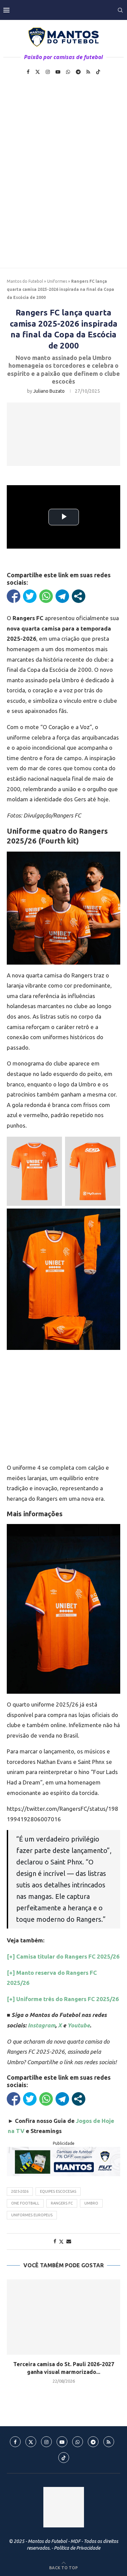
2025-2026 (20, 2191)
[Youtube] (58, 72)
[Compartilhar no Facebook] (14, 596)
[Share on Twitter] (61, 2241)
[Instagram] (48, 72)
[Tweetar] (30, 596)
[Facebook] (28, 72)
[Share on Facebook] (55, 2241)
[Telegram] (78, 72)
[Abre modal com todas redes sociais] (79, 596)
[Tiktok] (98, 72)
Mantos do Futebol (25, 281)
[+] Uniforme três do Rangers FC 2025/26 (63, 1999)
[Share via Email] (69, 2241)
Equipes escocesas (58, 2191)
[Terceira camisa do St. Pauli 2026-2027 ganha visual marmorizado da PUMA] (63, 2317)
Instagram (41, 2025)
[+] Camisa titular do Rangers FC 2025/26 (63, 1956)
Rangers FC (62, 2203)
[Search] (120, 10)
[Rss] (88, 72)
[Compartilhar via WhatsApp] (46, 596)
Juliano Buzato (49, 391)
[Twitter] (38, 72)
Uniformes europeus (32, 2215)
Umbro (91, 2203)
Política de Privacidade (77, 2548)
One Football (25, 2203)
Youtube (79, 2025)
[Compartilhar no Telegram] (62, 596)
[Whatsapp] (68, 72)
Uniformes (57, 281)
